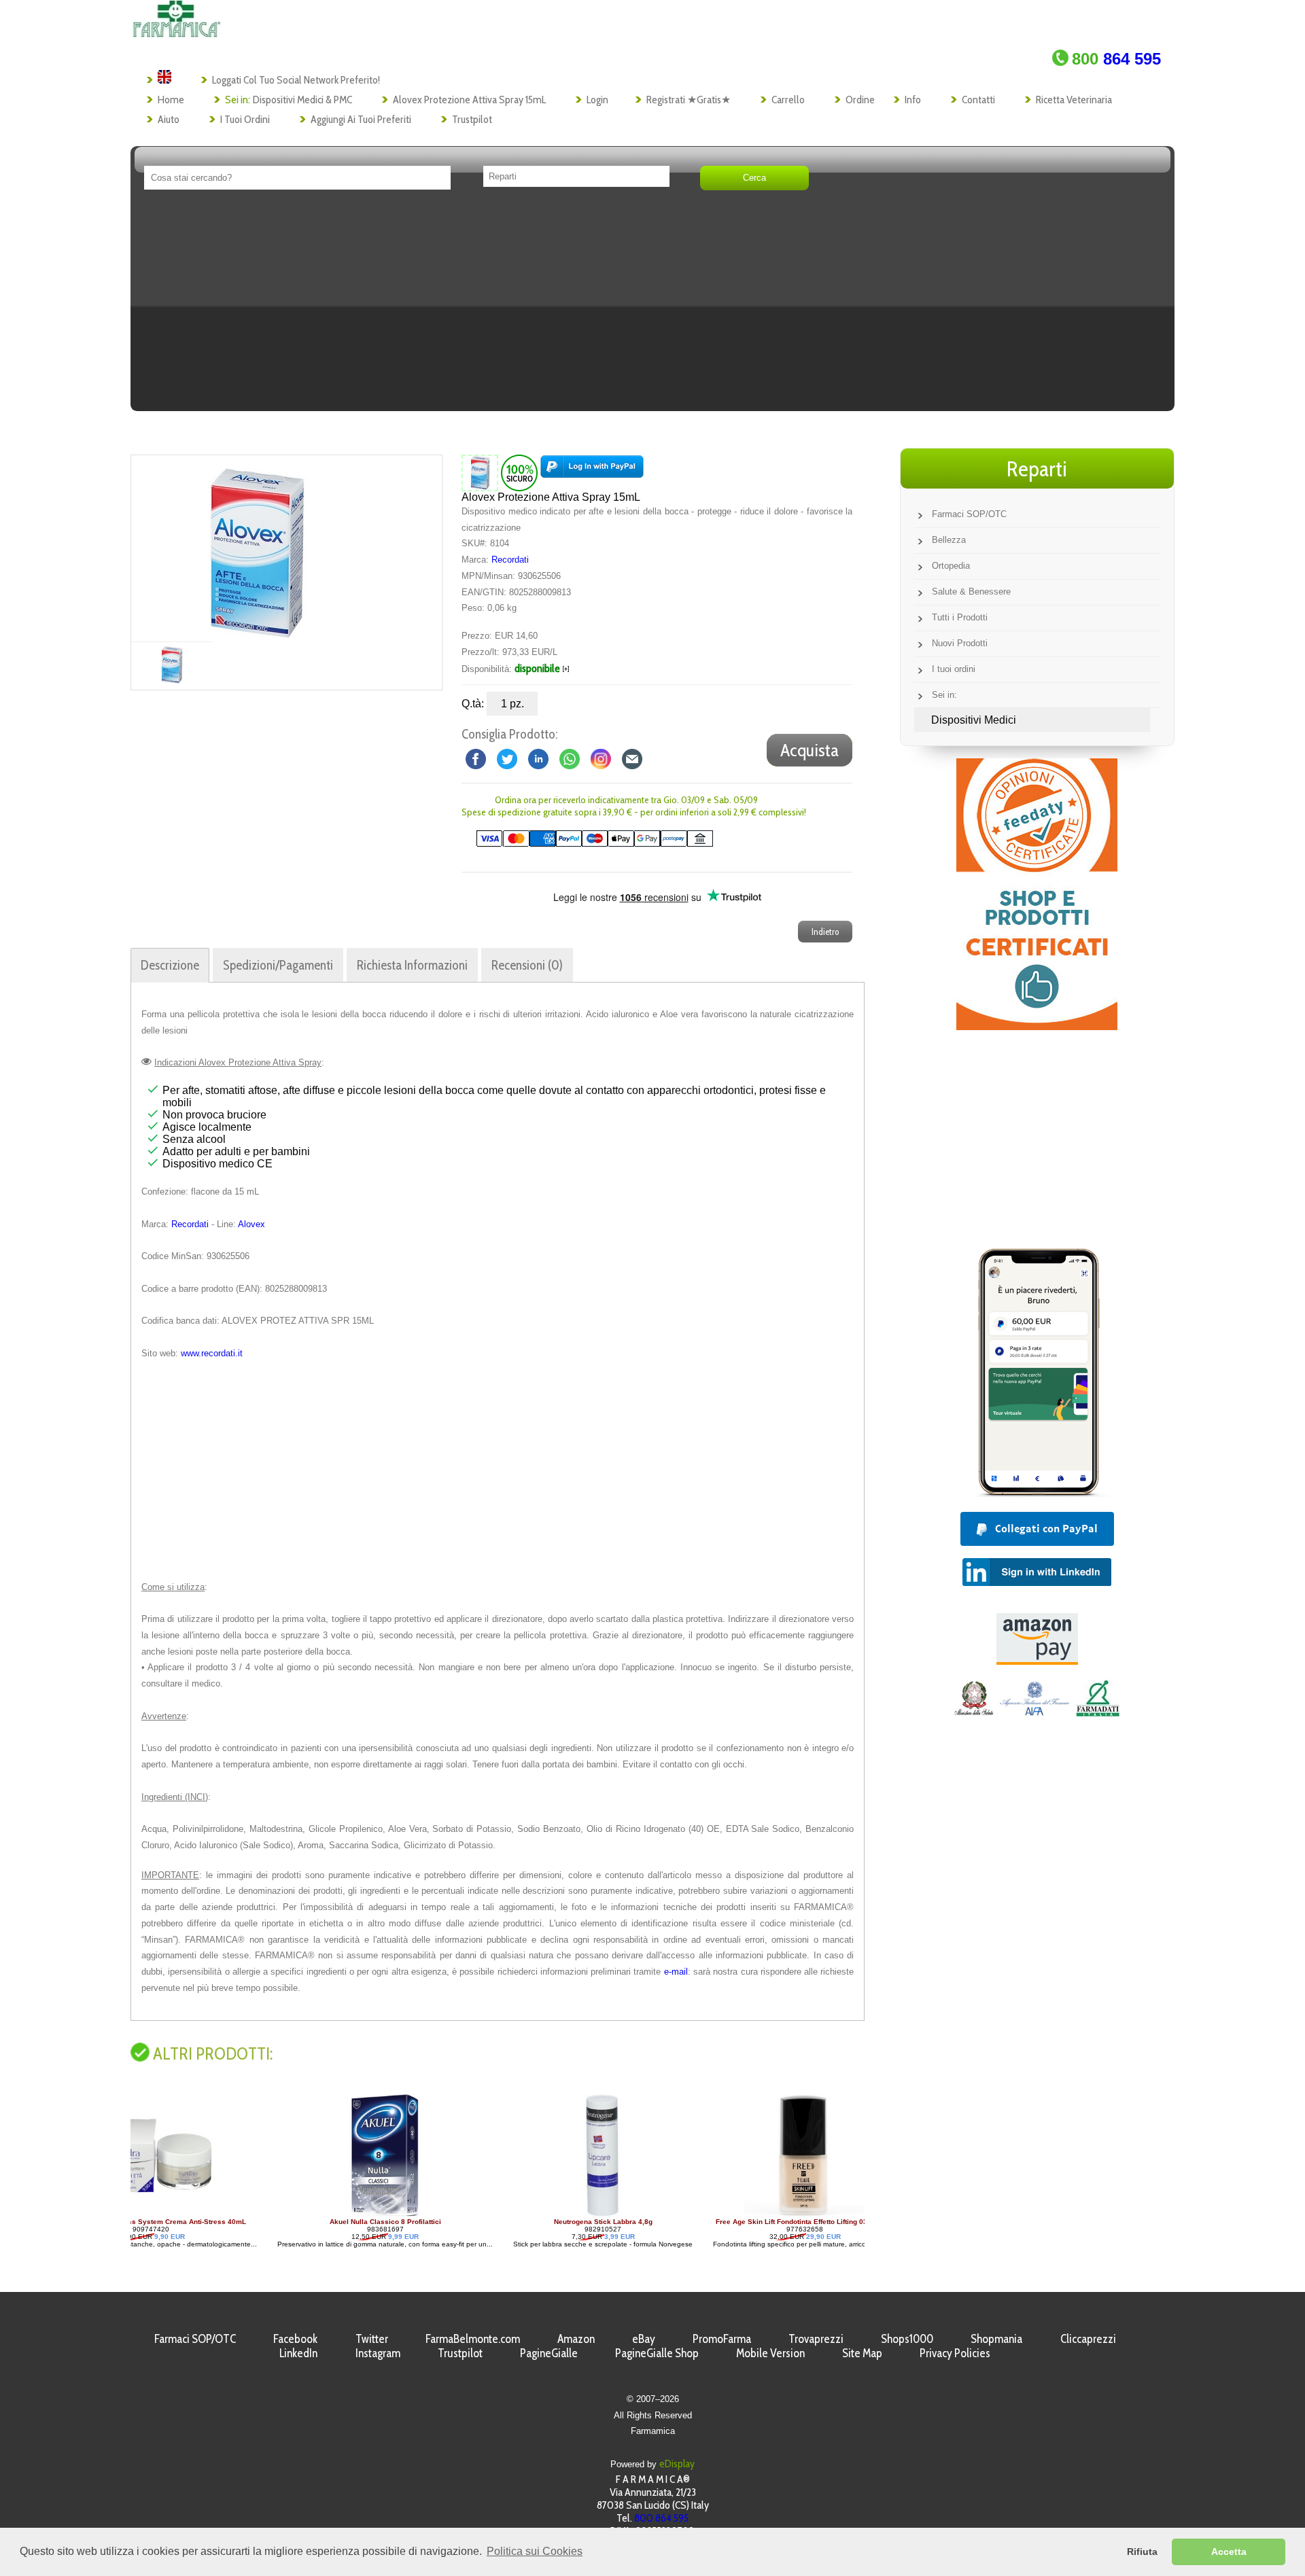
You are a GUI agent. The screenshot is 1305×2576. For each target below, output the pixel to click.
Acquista (810, 750)
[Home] (176, 34)
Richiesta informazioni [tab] (412, 965)
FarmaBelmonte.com (473, 2339)
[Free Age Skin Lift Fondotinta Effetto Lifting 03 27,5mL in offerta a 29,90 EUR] (666, 2214)
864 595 (1116, 59)
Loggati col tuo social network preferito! (296, 80)
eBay (644, 2339)
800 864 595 (661, 2518)
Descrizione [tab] (170, 965)
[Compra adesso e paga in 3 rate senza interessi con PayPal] (1037, 1493)
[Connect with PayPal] (592, 472)
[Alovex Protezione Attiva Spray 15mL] (256, 548)
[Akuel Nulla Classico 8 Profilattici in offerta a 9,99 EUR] (247, 2214)
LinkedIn (298, 2353)
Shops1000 (907, 2339)
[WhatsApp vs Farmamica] (570, 759)
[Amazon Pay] (1037, 1661)
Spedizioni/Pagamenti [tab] (278, 965)
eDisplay (677, 2464)
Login (597, 100)
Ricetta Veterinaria (1074, 100)
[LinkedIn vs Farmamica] (538, 759)
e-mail (676, 1972)
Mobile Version (770, 2353)
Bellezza (949, 540)
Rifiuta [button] (1142, 2552)
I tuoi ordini (245, 119)
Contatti (978, 100)
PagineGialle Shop (657, 2353)
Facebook (295, 2339)
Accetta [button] (1229, 2552)
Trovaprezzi (816, 2339)
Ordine (860, 100)
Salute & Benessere (971, 592)
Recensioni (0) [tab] (527, 965)
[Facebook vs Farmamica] (476, 759)
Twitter (372, 2339)
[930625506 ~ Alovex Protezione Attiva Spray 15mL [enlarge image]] (480, 472)
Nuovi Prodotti (960, 643)
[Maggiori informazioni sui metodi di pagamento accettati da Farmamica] (588, 844)
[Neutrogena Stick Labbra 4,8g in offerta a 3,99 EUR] (464, 2214)
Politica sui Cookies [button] (535, 2551)
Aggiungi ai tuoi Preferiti (361, 119)
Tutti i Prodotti (960, 617)
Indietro (825, 932)
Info (913, 100)
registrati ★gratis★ (689, 100)
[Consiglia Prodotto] (632, 759)
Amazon (576, 2339)
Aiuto (169, 119)
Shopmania (996, 2339)
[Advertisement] (652, 305)
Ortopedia (951, 566)
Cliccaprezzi (1088, 2339)
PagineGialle (549, 2353)
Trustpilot (472, 119)
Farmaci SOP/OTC (969, 514)
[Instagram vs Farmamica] (601, 759)
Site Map (862, 2353)
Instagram (378, 2353)
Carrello (788, 100)
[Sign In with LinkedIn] (1037, 1582)
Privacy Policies (955, 2353)
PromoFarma (722, 2339)
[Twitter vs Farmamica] (507, 759)
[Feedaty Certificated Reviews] (1037, 1026)
